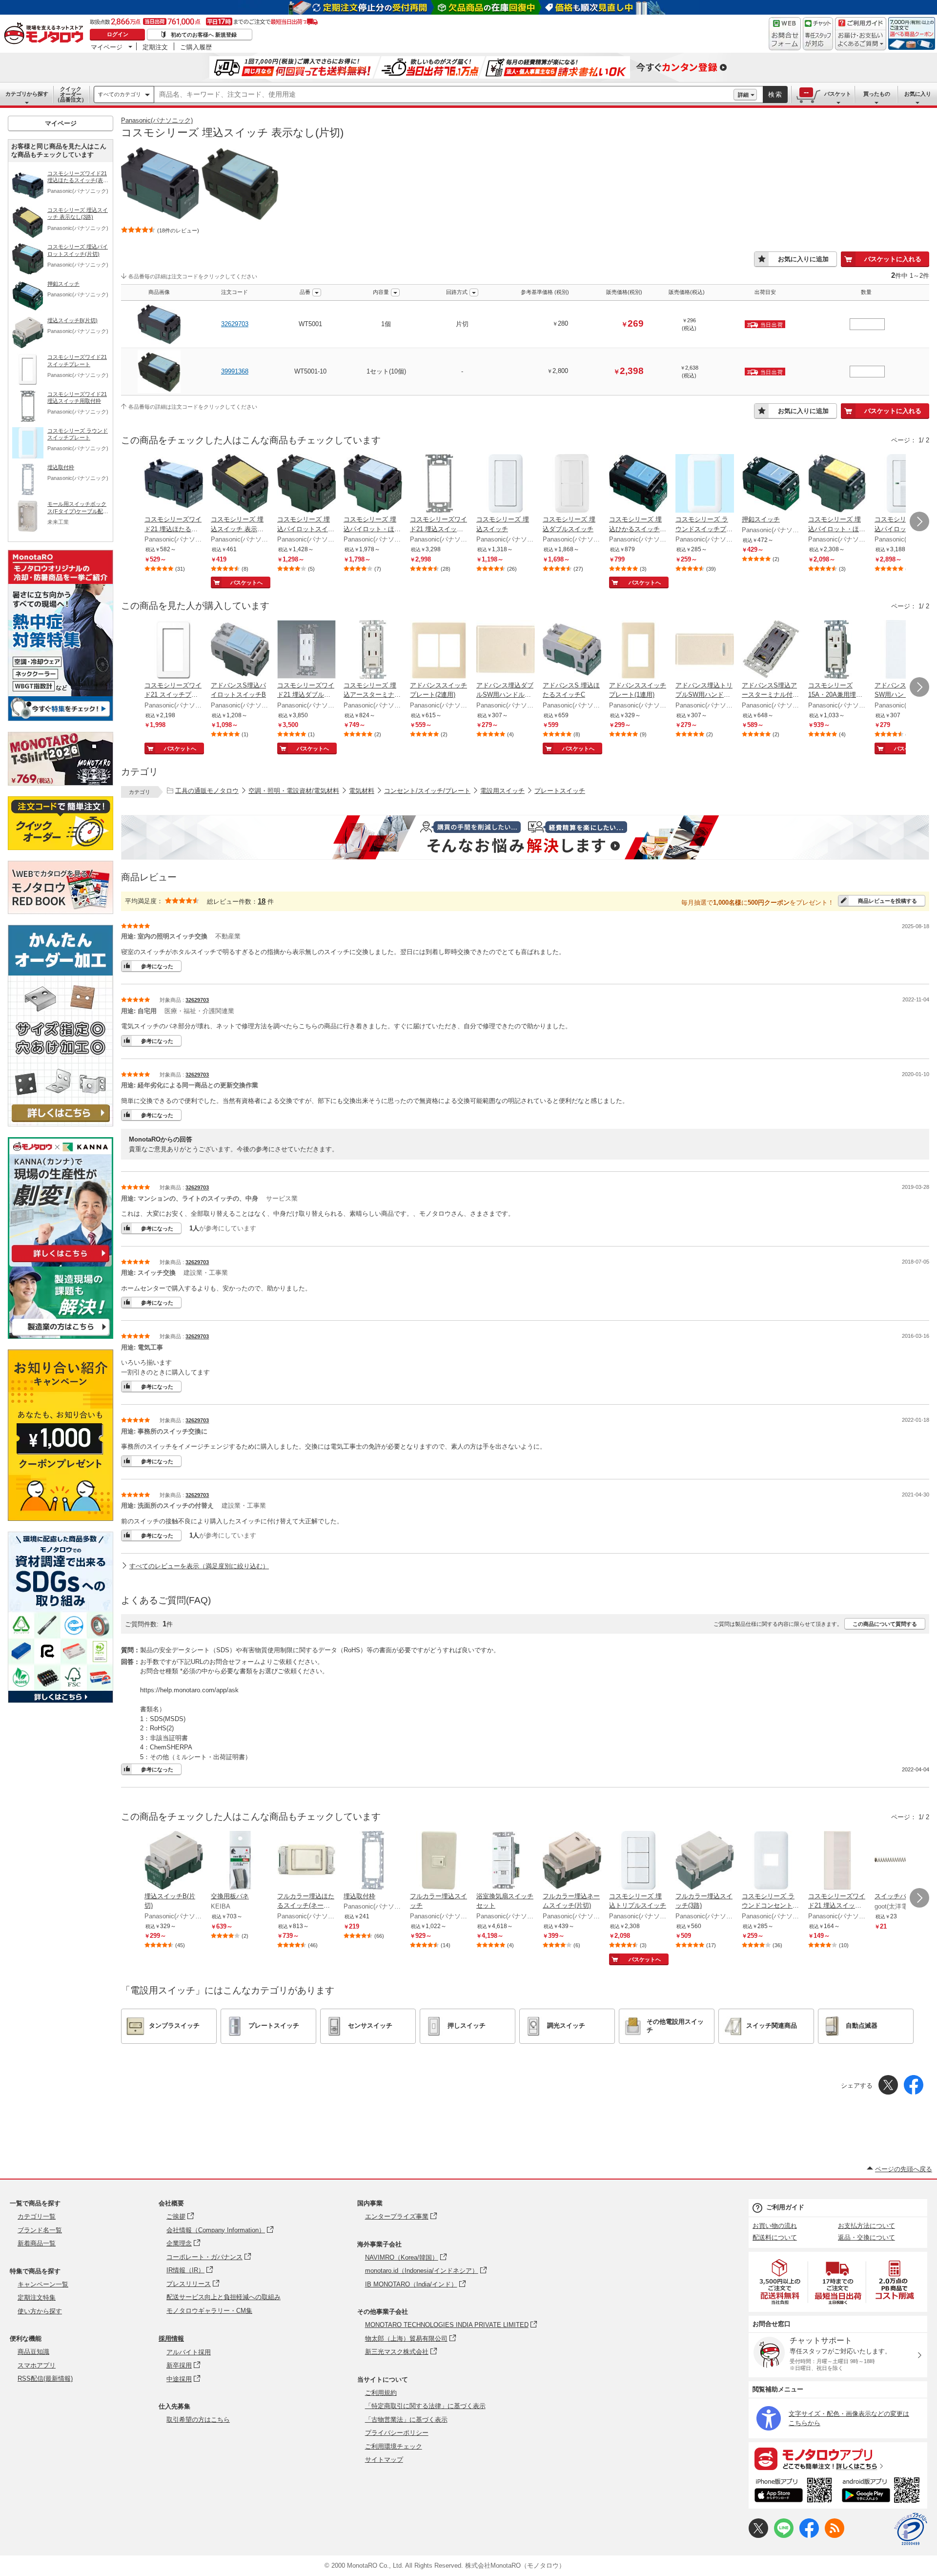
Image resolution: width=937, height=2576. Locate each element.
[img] (46, 34)
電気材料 (362, 791)
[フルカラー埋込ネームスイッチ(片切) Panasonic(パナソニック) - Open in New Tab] (572, 1861)
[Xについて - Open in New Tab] (758, 2536)
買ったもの (877, 94)
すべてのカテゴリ (120, 94)
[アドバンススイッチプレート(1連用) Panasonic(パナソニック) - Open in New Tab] (638, 650)
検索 (775, 94)
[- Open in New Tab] (780, 2282)
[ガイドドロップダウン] (861, 40)
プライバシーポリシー (397, 2433)
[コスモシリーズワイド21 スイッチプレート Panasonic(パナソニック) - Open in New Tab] (174, 650)
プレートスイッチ (560, 791)
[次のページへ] (919, 521)
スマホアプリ (37, 2365)
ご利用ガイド (785, 2207)
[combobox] (444, 95)
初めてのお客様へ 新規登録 (204, 35)
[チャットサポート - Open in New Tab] (818, 34)
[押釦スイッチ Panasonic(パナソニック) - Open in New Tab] (771, 484)
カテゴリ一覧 (37, 2216)
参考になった (157, 966)
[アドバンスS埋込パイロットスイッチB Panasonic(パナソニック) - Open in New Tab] (240, 650)
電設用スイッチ (502, 791)
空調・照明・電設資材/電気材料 (294, 791)
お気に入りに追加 (803, 259)
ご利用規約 (381, 2393)
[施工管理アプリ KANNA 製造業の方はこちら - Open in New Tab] (61, 1336)
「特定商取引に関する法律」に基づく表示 (425, 2406)
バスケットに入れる (893, 259)
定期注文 (155, 47)
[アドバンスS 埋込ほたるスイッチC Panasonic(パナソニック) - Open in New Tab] (572, 650)
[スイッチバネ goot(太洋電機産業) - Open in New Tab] (904, 1861)
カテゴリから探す (27, 94)
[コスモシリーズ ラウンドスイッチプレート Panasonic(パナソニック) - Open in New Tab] (705, 484)
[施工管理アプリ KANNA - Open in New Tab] (61, 1262)
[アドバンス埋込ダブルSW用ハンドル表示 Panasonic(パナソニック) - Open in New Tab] (506, 650)
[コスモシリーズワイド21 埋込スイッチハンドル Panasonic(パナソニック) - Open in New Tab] (837, 1861)
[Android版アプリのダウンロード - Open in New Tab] (883, 2492)
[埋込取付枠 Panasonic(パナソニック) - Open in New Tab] (373, 1861)
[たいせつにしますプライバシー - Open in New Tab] (911, 2529)
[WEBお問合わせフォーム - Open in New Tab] (785, 34)
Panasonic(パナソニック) (157, 120)
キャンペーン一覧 (43, 2284)
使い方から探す (40, 2311)
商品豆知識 (33, 2352)
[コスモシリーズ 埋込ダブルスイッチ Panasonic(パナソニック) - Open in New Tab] (572, 484)
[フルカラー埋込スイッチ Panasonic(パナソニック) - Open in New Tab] (439, 1861)
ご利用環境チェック (394, 2446)
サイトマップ (384, 2460)
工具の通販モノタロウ (207, 791)
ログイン (118, 34)
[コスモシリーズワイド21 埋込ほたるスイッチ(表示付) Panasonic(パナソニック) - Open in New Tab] (174, 484)
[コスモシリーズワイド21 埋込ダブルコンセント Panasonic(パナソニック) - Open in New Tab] (306, 650)
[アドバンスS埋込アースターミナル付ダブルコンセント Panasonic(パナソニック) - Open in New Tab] (771, 650)
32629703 (235, 324)
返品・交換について (866, 2237)
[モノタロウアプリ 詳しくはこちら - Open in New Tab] (838, 2458)
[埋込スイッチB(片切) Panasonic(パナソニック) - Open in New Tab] (174, 1861)
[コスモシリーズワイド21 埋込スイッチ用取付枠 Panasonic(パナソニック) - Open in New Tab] (439, 484)
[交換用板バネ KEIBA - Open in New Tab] (240, 1861)
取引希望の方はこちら (198, 2420)
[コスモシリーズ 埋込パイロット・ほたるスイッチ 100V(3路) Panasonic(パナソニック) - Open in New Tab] (837, 484)
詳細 (743, 95)
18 (262, 901)
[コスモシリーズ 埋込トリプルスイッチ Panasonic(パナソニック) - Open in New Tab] (638, 1861)
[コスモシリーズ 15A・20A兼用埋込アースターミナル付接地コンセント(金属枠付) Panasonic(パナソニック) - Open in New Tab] (837, 650)
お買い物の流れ (775, 2226)
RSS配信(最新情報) (45, 2379)
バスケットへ (246, 582)
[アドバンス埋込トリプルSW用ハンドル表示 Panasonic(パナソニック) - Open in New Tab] (705, 650)
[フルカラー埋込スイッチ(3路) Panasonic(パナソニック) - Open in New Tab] (705, 1861)
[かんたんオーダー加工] (61, 1124)
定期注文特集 (37, 2297)
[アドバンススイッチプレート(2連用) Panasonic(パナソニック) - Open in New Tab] (439, 650)
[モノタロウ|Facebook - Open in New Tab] (809, 2536)
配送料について (775, 2237)
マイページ (107, 47)
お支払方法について (866, 2226)
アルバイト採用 (189, 2352)
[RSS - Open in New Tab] (835, 2536)
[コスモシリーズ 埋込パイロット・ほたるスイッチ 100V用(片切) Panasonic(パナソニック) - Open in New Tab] (373, 484)
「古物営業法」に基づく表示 (406, 2420)
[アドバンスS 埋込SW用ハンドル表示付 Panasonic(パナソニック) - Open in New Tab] (904, 650)
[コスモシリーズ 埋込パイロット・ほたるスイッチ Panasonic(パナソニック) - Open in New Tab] (904, 484)
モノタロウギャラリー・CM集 (209, 2311)
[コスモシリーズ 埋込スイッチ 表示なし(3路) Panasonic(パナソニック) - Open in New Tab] (240, 484)
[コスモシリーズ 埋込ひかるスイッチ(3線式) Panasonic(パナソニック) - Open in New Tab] (638, 484)
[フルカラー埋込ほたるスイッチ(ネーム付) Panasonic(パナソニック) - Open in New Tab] (306, 1861)
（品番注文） (71, 94)
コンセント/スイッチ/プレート (427, 791)
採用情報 (171, 2338)
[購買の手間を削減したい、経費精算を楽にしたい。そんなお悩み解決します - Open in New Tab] (525, 837)
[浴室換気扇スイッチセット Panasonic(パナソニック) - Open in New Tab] (506, 1861)
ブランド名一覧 (40, 2230)
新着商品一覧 (37, 2243)
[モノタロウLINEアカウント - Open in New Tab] (784, 2536)
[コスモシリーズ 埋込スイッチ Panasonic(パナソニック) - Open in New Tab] (506, 484)
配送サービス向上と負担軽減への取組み (224, 2297)
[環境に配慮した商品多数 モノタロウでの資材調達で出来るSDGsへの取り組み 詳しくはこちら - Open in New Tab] (61, 1700)
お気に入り (918, 94)
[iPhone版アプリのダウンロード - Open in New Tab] (793, 2492)
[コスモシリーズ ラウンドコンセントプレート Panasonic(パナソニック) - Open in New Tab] (771, 1861)
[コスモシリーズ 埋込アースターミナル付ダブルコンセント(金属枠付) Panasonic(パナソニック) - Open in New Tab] (373, 650)
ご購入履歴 (196, 47)
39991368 (235, 371)
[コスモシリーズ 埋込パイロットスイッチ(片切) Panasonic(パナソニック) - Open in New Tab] (306, 484)
